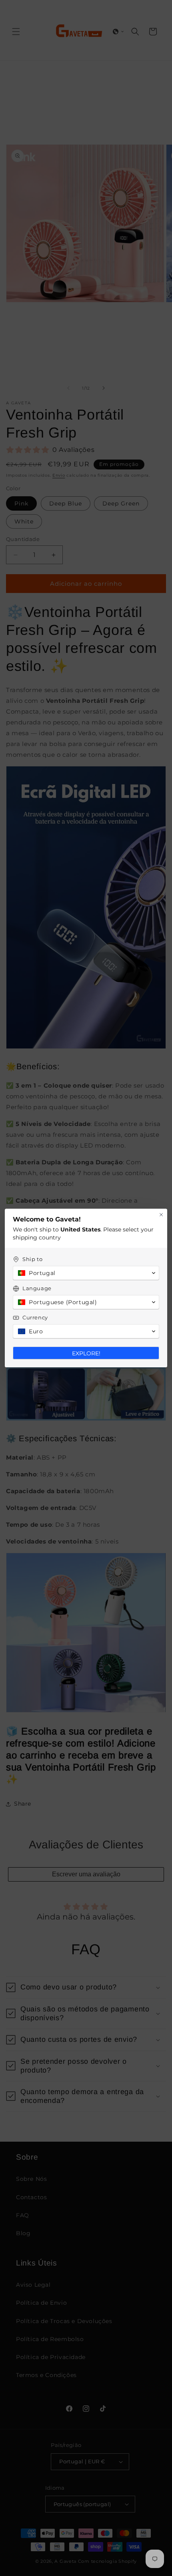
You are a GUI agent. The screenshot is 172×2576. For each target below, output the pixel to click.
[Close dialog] (161, 1215)
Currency (35, 1317)
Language (37, 1288)
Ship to (32, 1259)
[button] (86, 1273)
